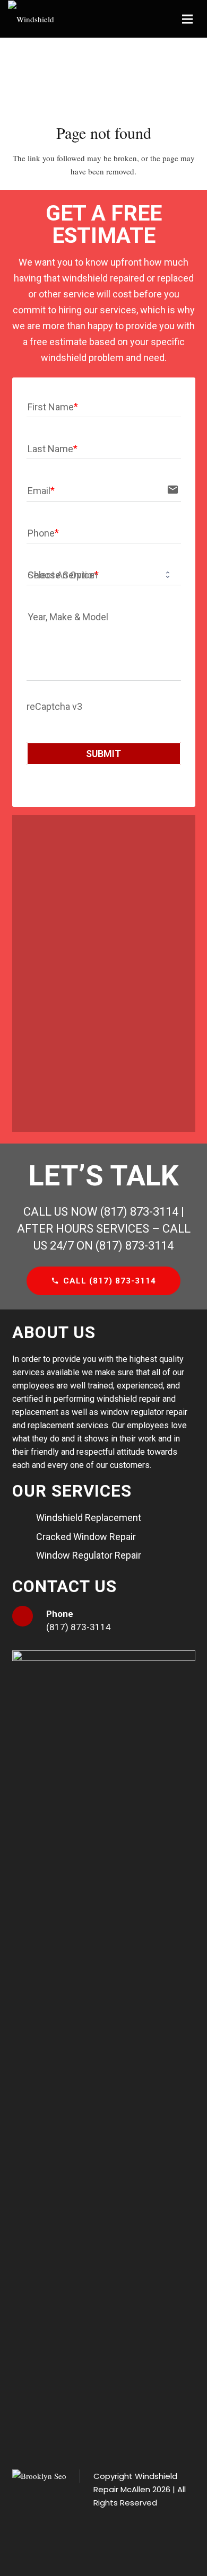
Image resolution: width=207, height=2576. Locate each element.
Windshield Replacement (89, 1518)
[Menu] (187, 19)
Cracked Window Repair (86, 1537)
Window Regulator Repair (89, 1555)
